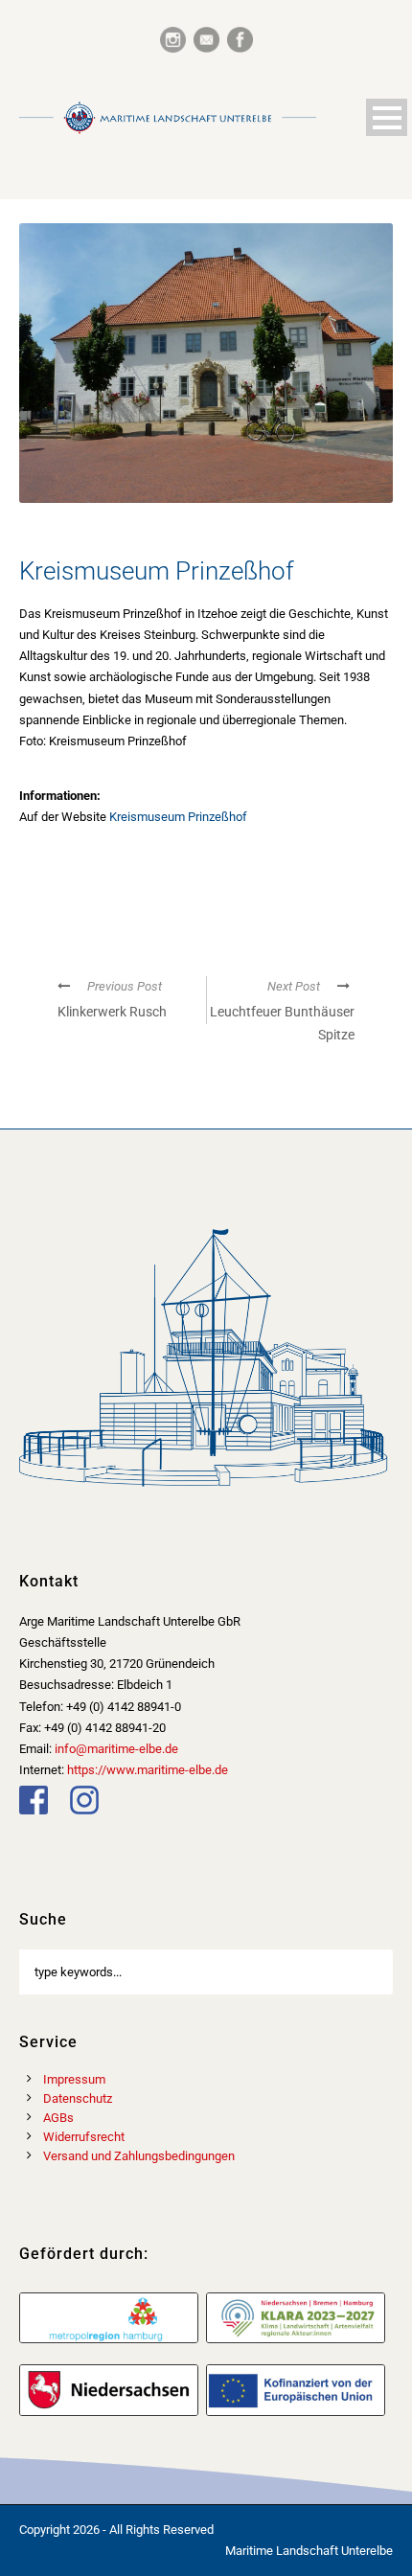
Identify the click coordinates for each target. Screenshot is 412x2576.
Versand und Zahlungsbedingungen (139, 2156)
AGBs (58, 2118)
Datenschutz (78, 2098)
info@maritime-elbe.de (116, 1749)
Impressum (74, 2079)
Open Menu (387, 117)
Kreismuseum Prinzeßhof (178, 817)
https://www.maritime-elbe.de (148, 1770)
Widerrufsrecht (84, 2137)
